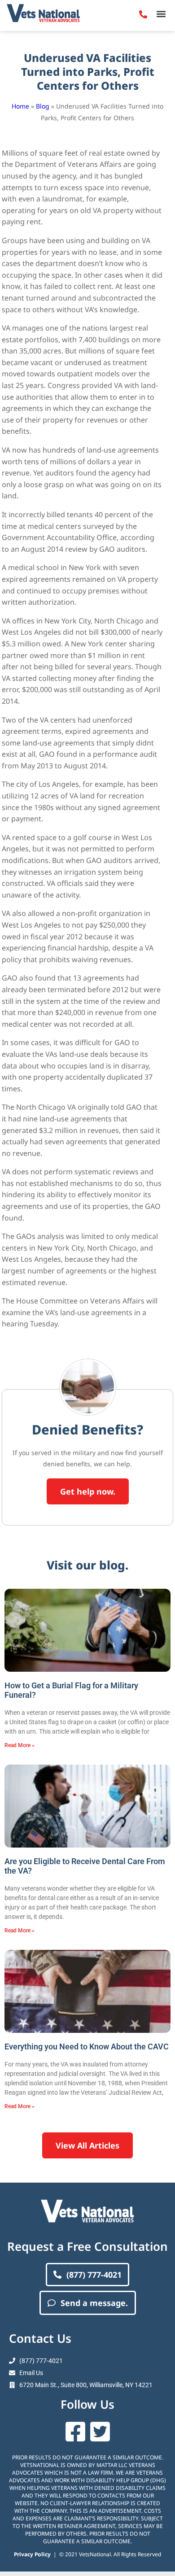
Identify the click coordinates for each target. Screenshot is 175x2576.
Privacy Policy (32, 2554)
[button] (161, 14)
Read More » (20, 1745)
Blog (43, 106)
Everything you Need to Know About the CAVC (87, 2046)
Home (20, 106)
